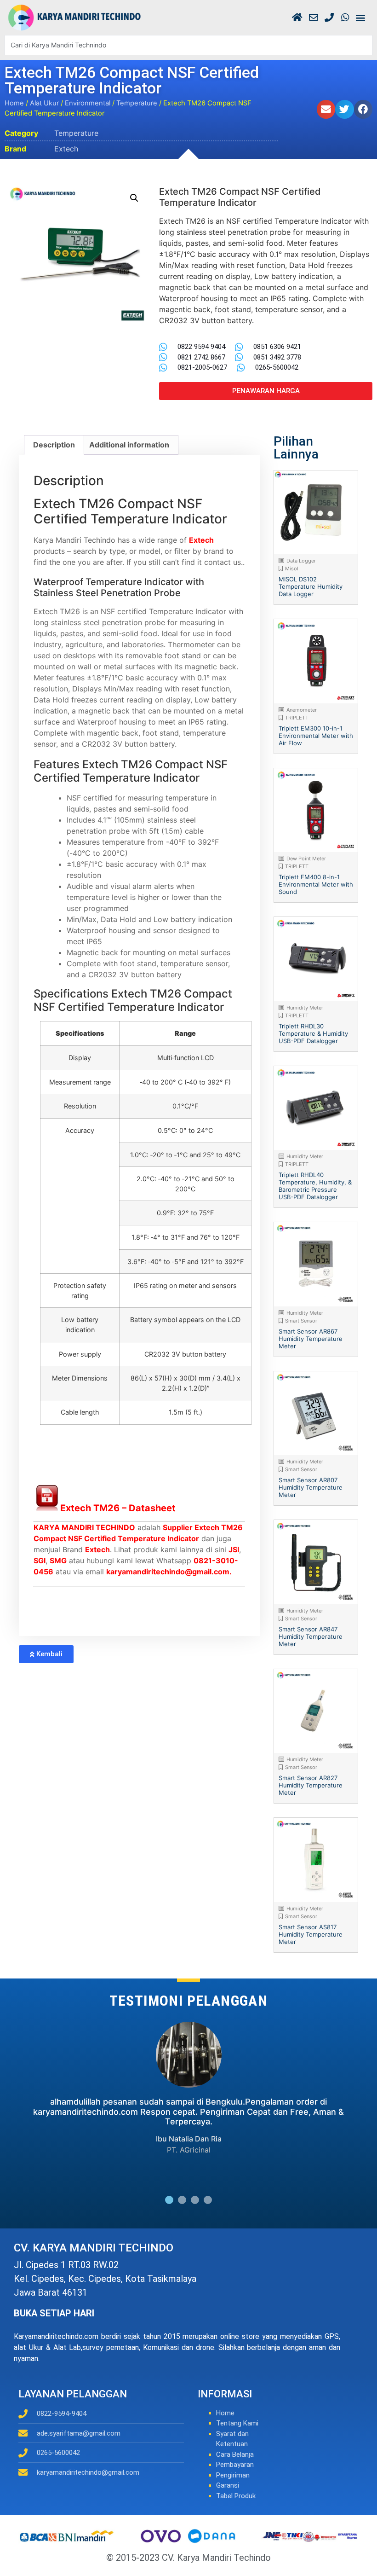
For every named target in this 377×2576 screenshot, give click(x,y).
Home (14, 103)
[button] (360, 18)
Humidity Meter (305, 1008)
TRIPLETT (297, 718)
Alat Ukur (44, 103)
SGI (40, 1561)
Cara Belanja (235, 2454)
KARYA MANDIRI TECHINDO (84, 1527)
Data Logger (301, 561)
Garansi (228, 2485)
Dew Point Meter (306, 859)
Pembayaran (235, 2465)
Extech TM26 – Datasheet (118, 1508)
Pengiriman (233, 2475)
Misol (292, 569)
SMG (58, 1561)
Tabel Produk (236, 2496)
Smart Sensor (301, 1321)
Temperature (137, 103)
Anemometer (302, 710)
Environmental (88, 103)
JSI (234, 1549)
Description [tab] (54, 445)
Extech (66, 149)
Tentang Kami (237, 2423)
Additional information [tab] (129, 445)
